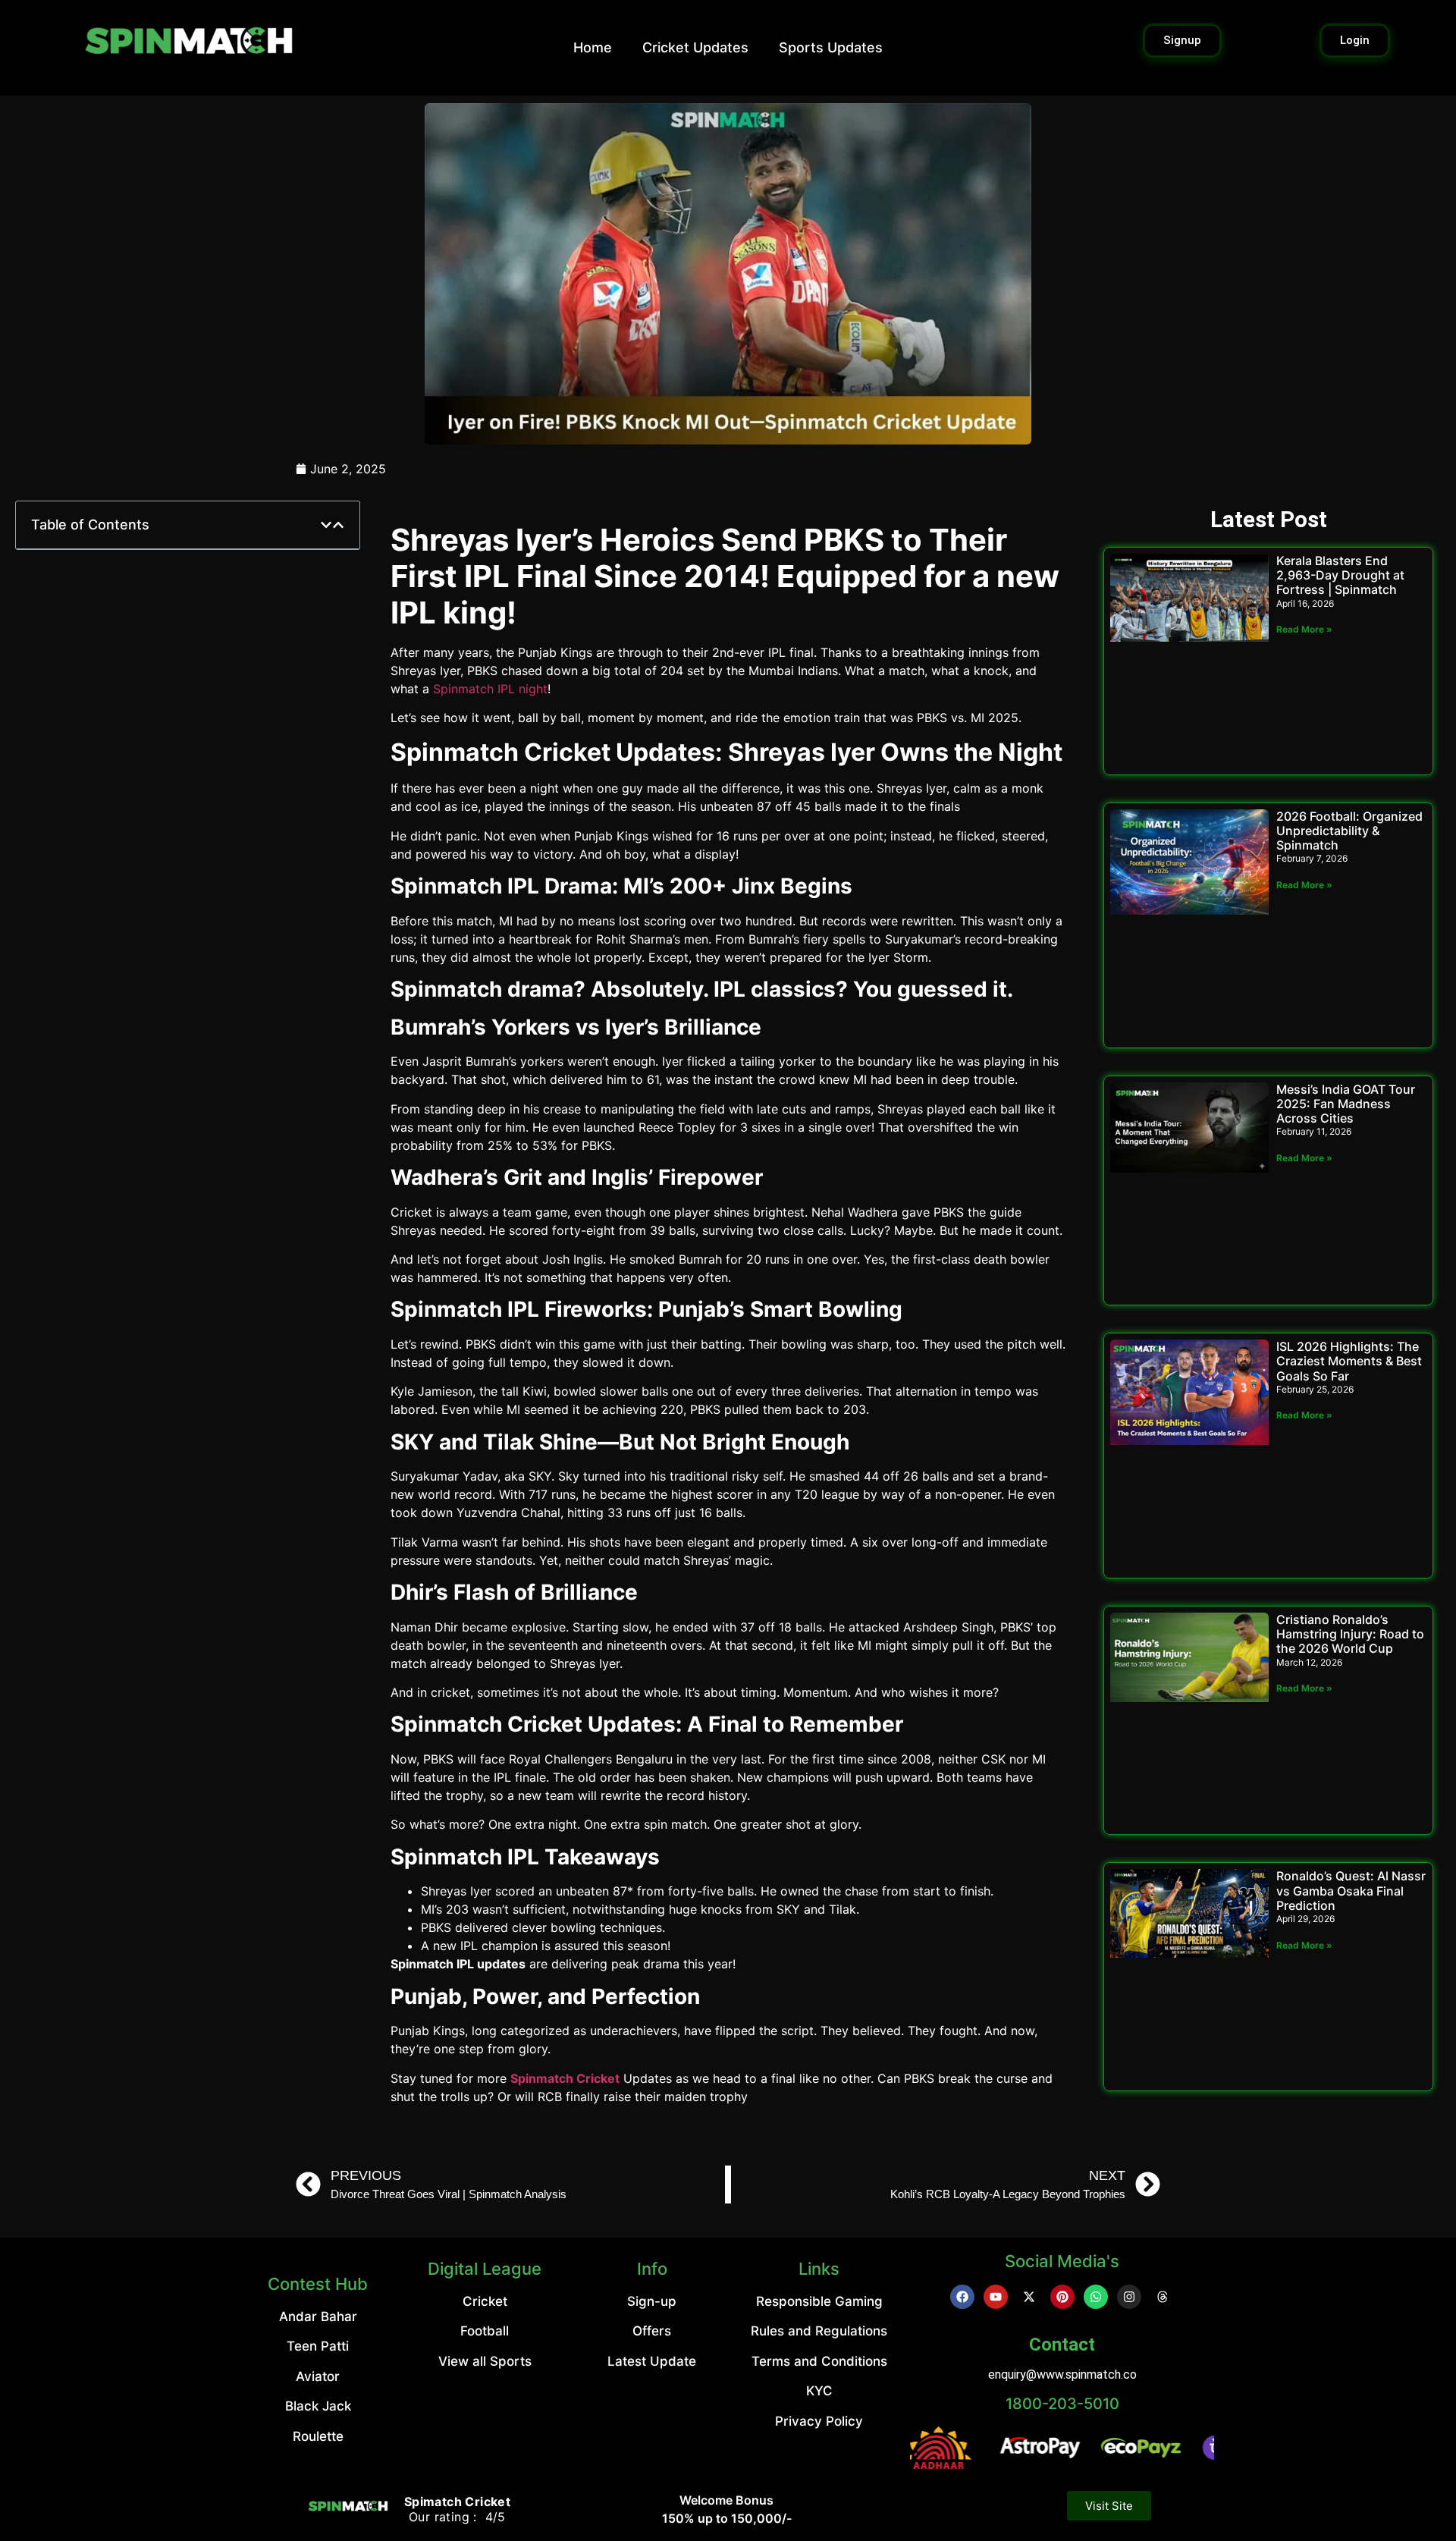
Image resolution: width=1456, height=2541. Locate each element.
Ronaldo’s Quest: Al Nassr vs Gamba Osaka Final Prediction (1351, 1890)
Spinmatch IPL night (490, 689)
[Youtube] (996, 2297)
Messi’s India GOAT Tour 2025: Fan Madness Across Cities (1346, 1104)
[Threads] (1163, 2297)
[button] (326, 525)
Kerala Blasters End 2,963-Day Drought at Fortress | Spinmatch (1340, 575)
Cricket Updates (695, 47)
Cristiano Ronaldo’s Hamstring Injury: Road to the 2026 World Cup (1350, 1634)
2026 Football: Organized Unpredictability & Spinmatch (1349, 831)
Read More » (1304, 629)
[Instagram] (1129, 2297)
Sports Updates (831, 47)
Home (593, 47)
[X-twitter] (1029, 2297)
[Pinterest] (1062, 2297)
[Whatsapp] (1096, 2297)
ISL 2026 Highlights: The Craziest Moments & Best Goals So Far (1349, 1361)
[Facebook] (962, 2297)
